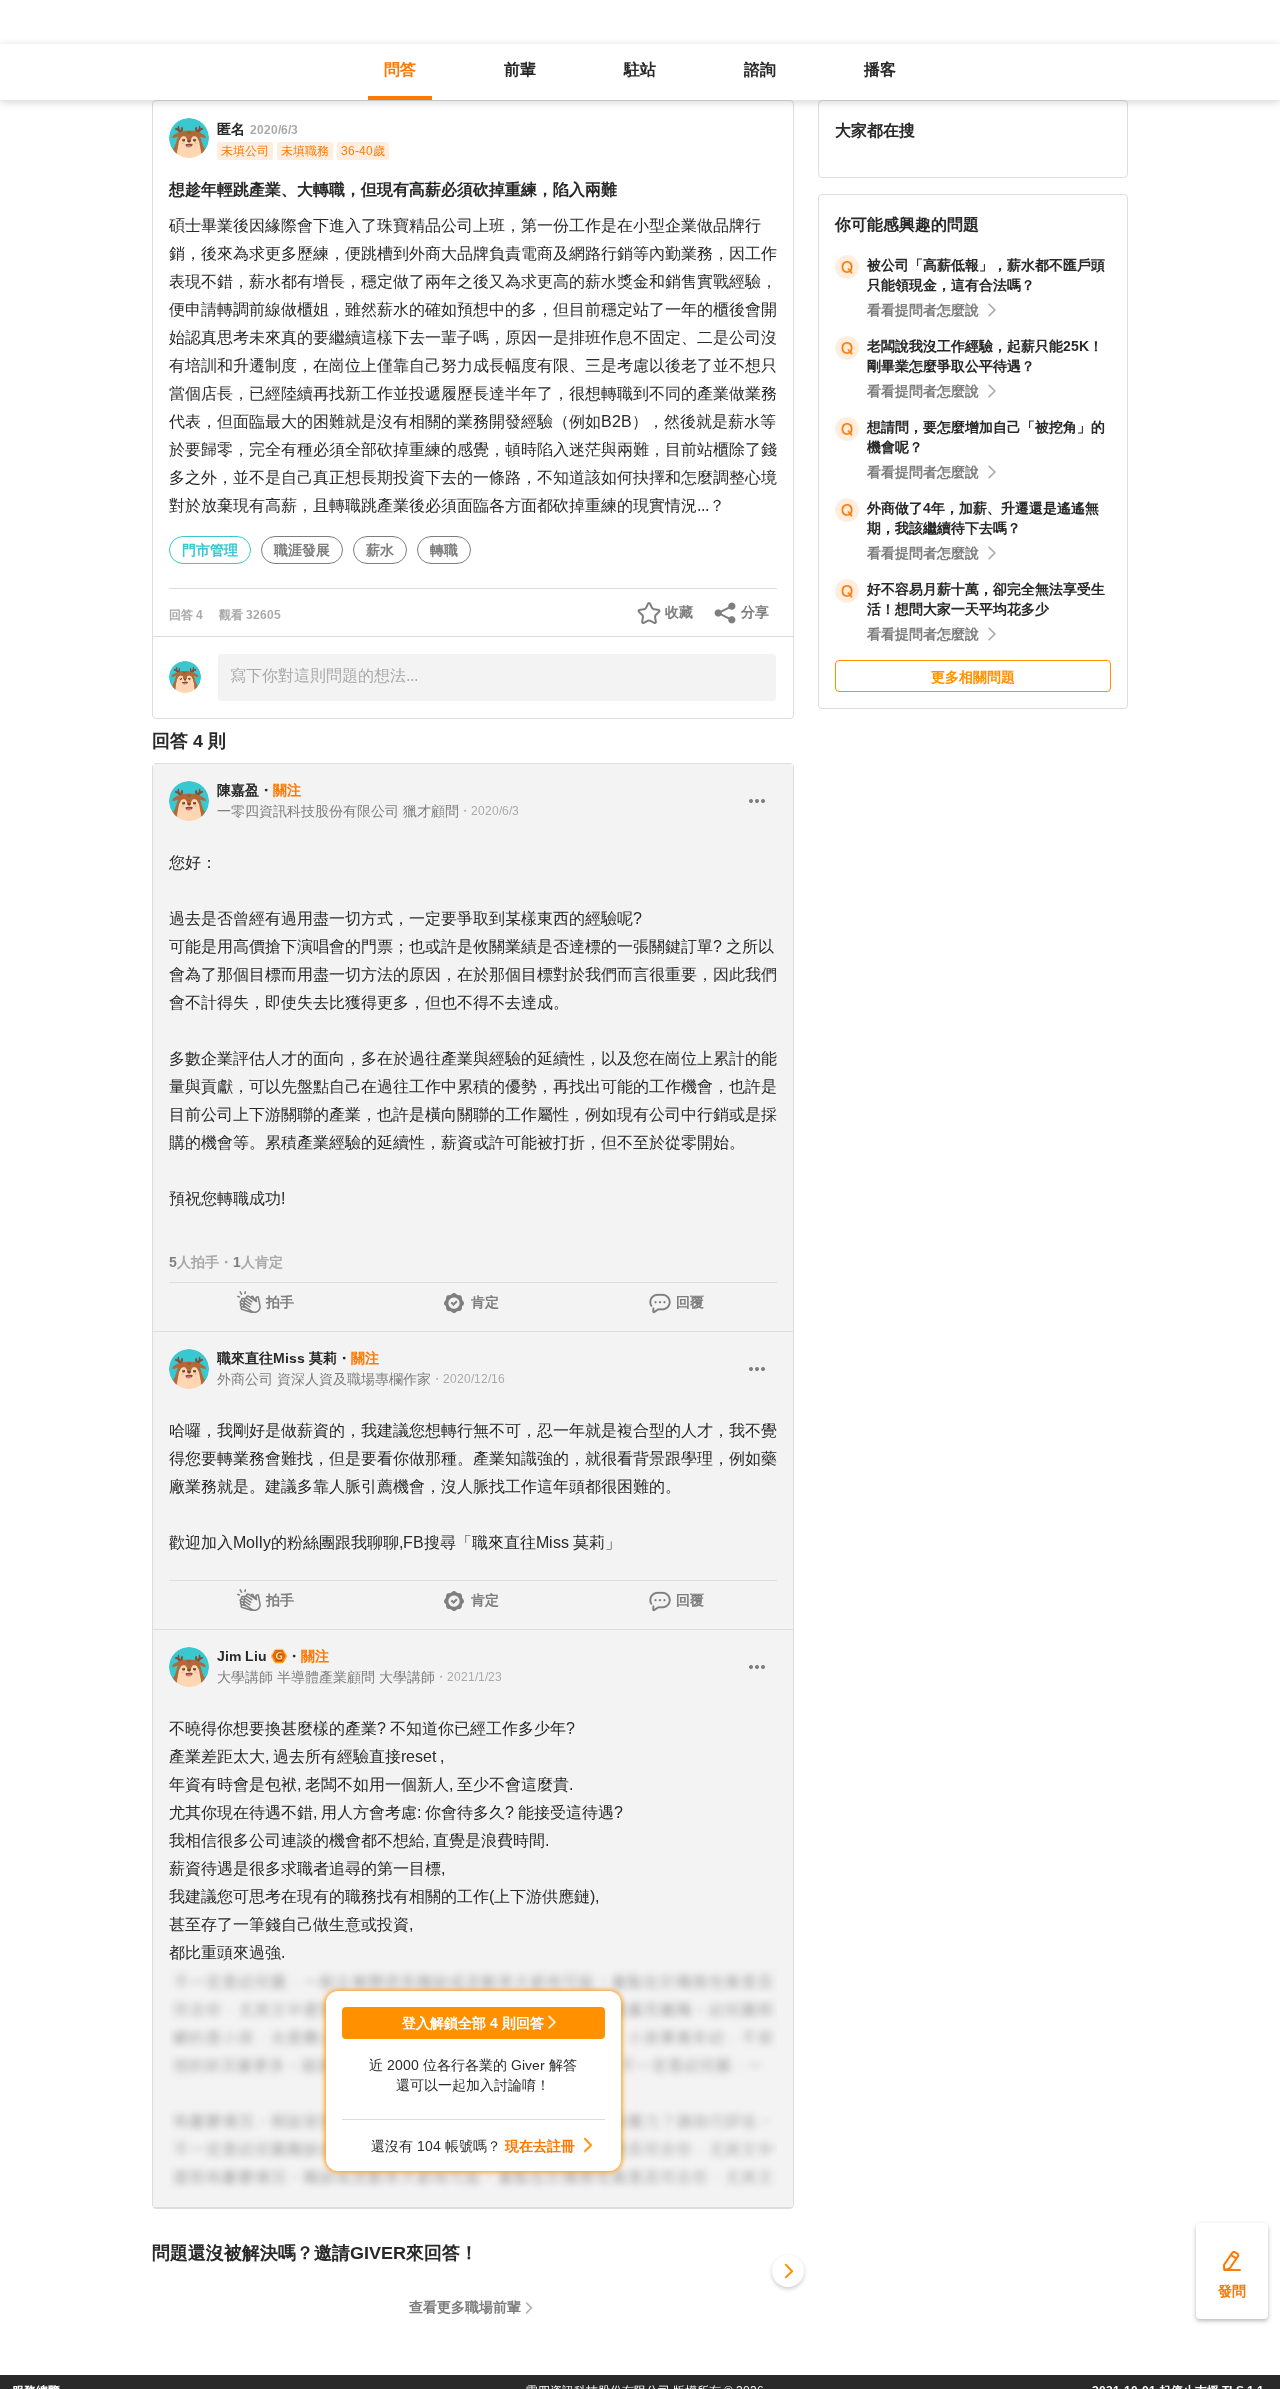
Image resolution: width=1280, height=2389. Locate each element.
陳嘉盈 (238, 790)
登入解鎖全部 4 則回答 (473, 2023)
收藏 (679, 612)
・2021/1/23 (468, 1677)
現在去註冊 (540, 2146)
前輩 (520, 69)
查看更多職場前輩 (465, 2307)
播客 (880, 69)
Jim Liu (242, 1656)
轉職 (444, 550)
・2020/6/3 (489, 811)
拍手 (280, 1302)
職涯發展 (302, 550)
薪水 (380, 550)
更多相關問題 (973, 677)
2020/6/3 (274, 130)
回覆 (690, 1302)
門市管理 (210, 550)
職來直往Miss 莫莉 (277, 1358)
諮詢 (760, 69)
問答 (400, 69)
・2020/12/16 (468, 1379)
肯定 (485, 1302)
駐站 (640, 69)
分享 (755, 612)
